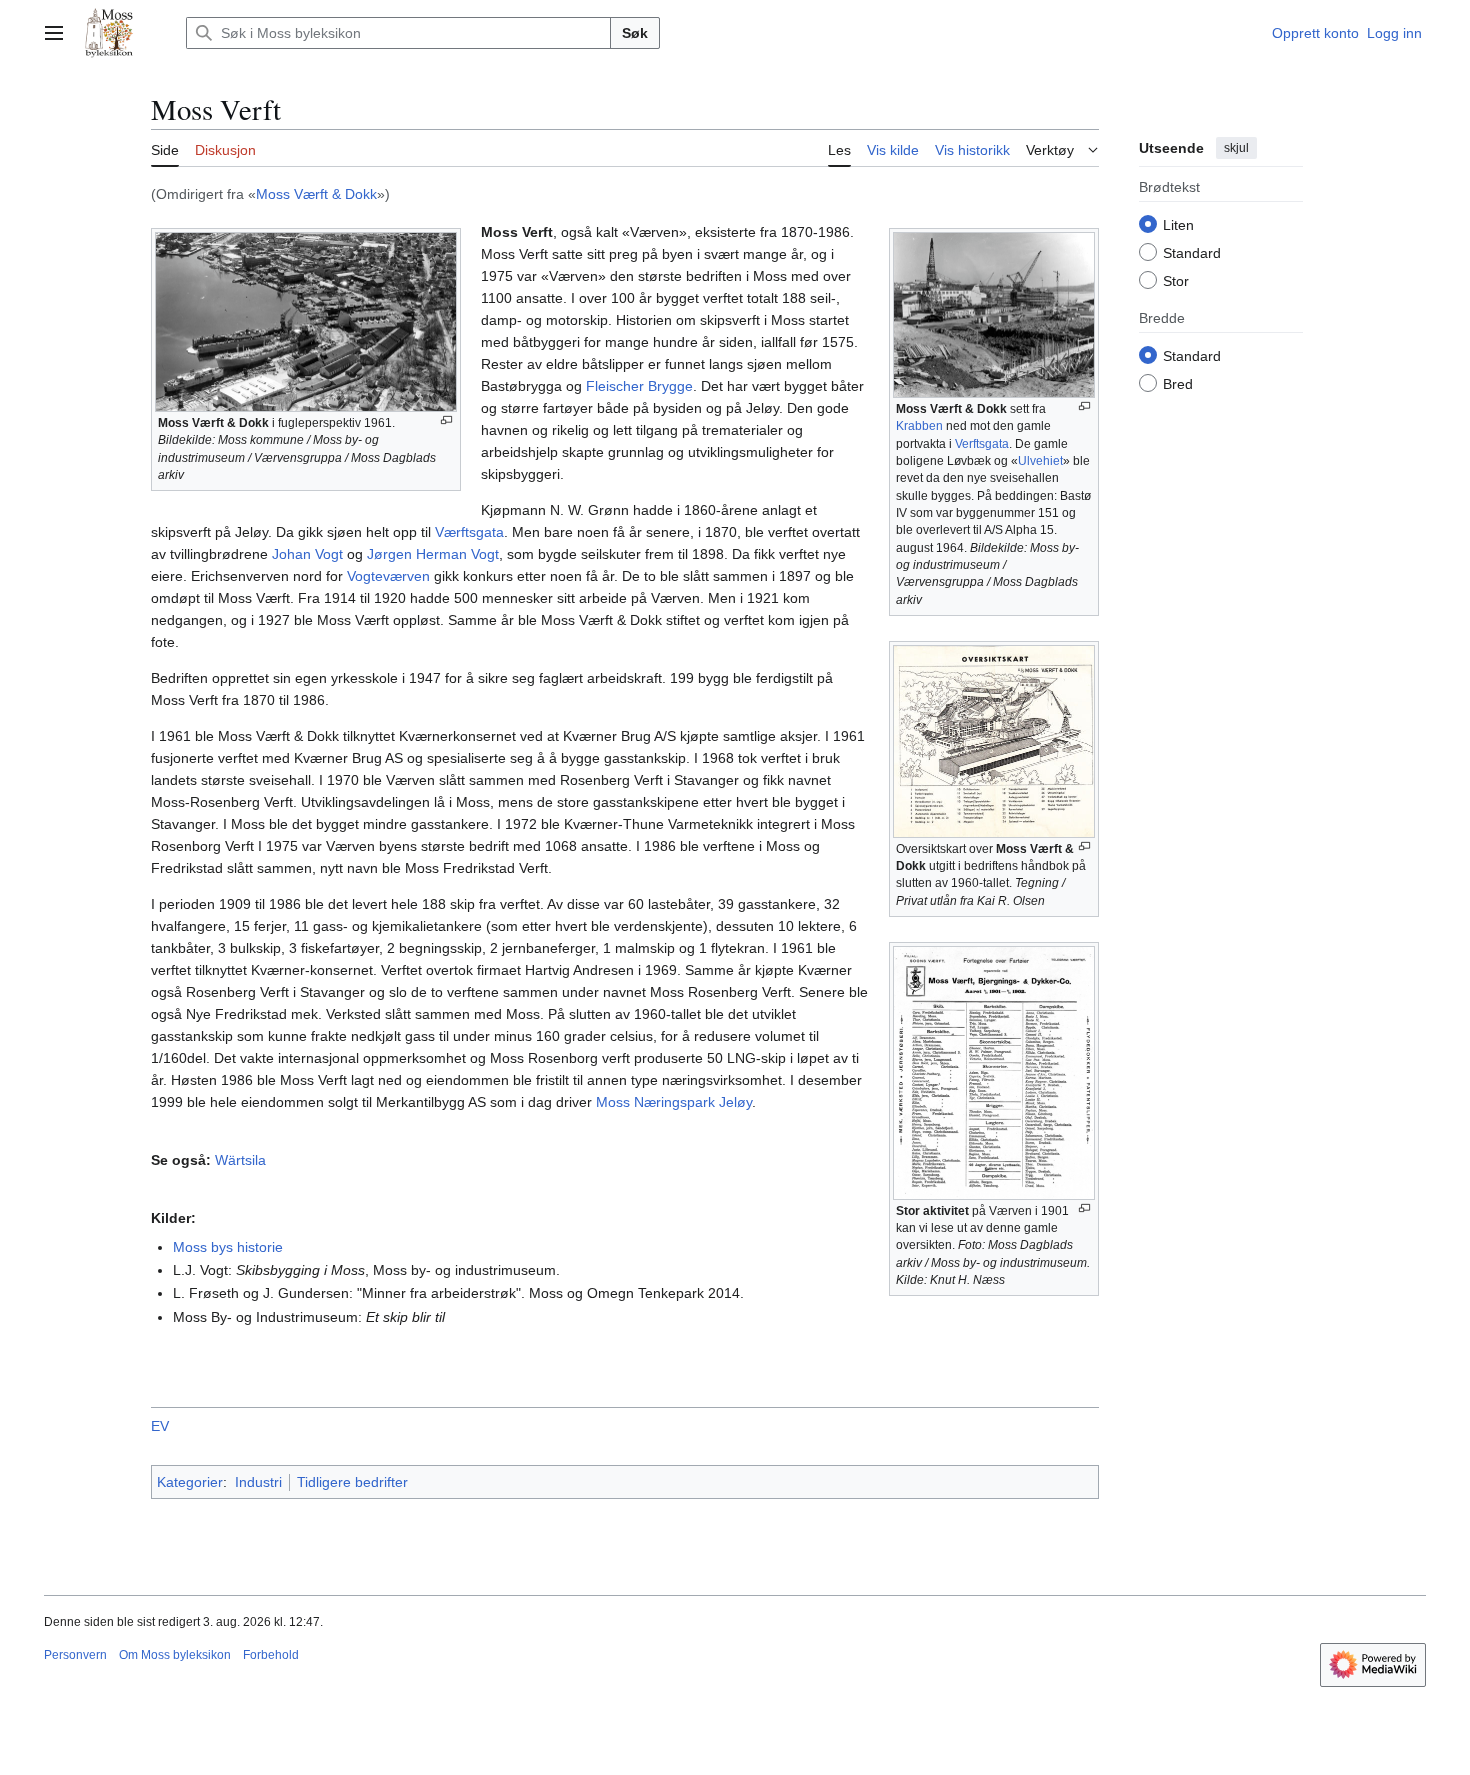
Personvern (75, 1655)
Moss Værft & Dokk (316, 194)
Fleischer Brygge (639, 386)
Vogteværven (388, 576)
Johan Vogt (307, 554)
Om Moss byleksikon (175, 1655)
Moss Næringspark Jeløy (674, 1102)
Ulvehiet (1040, 461)
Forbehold (271, 1655)
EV (160, 1426)
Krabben (919, 426)
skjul (1236, 148)
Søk (635, 33)
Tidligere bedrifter (352, 1482)
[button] (54, 33)
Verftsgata (982, 444)
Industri (258, 1482)
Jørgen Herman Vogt (433, 554)
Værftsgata (469, 532)
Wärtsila (240, 1160)
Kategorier (190, 1482)
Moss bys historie (228, 1247)
